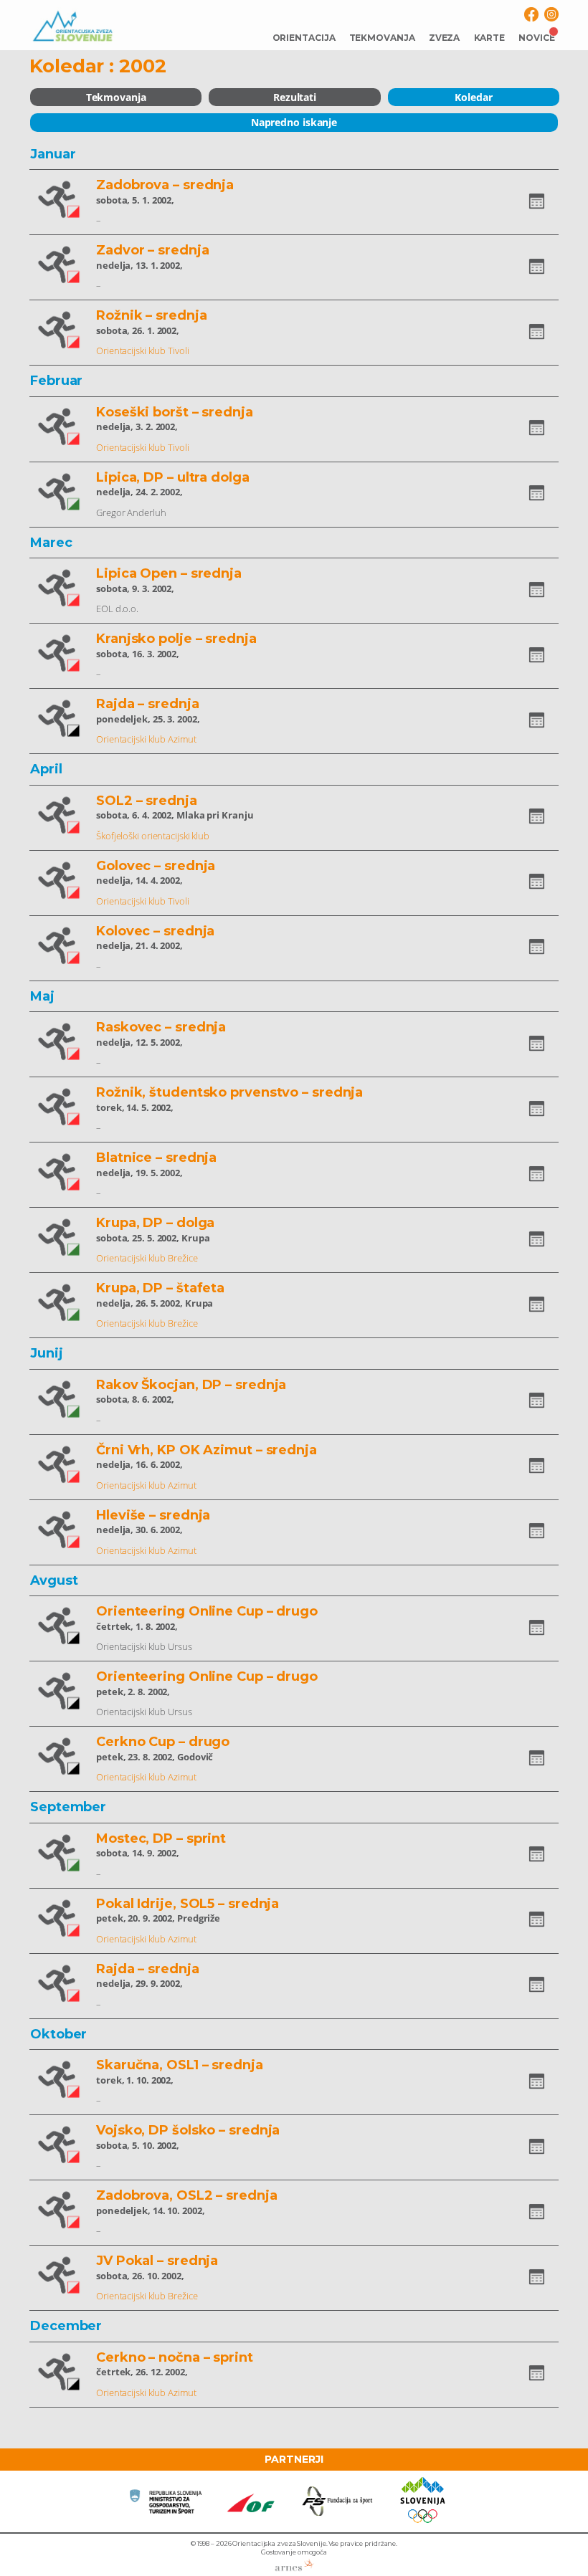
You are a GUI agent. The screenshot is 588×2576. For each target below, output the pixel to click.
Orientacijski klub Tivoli (143, 350)
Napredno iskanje (294, 122)
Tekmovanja (116, 97)
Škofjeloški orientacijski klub (153, 836)
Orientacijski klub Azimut (146, 739)
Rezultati (295, 97)
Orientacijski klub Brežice (147, 1258)
